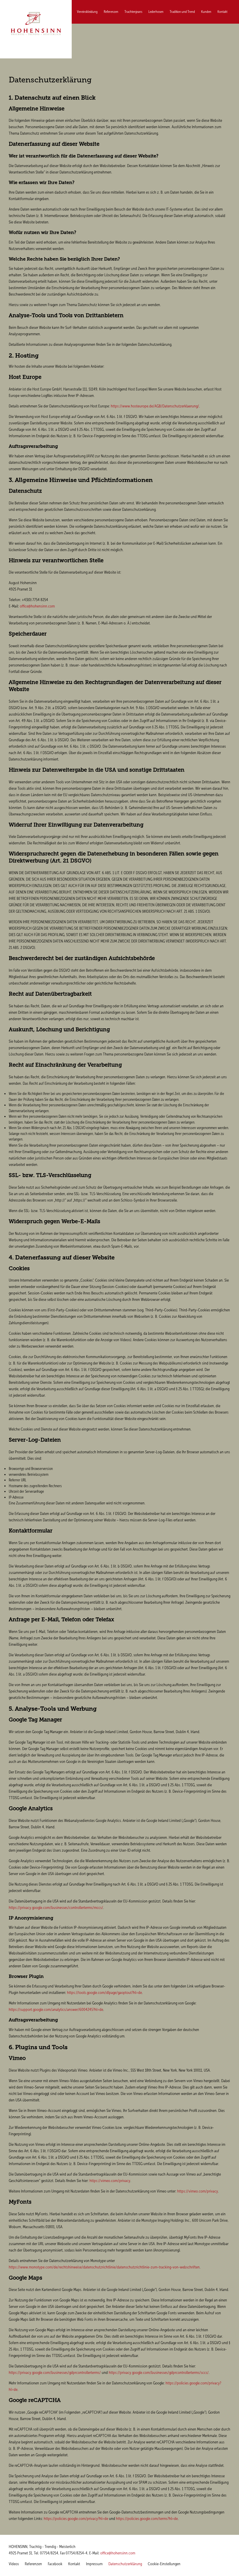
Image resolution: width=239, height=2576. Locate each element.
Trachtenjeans (133, 12)
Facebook (55, 2564)
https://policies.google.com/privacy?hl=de (76, 2519)
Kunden (206, 12)
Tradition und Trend (182, 12)
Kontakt (222, 12)
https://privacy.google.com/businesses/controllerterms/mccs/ (56, 1908)
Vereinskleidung (87, 12)
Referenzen (111, 12)
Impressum (94, 2564)
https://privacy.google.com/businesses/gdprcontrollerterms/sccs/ (159, 2373)
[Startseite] (36, 24)
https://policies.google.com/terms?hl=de (147, 2519)
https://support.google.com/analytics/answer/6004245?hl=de (56, 2010)
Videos (14, 2564)
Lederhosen (156, 12)
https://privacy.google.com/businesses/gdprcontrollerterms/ (55, 2373)
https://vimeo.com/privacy (110, 2181)
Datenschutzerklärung (125, 2564)
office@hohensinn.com (37, 606)
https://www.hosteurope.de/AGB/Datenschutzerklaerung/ (155, 406)
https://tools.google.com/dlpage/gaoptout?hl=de (104, 1993)
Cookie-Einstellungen (164, 2564)
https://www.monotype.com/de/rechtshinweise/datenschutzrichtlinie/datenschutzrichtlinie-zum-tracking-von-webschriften (104, 2267)
